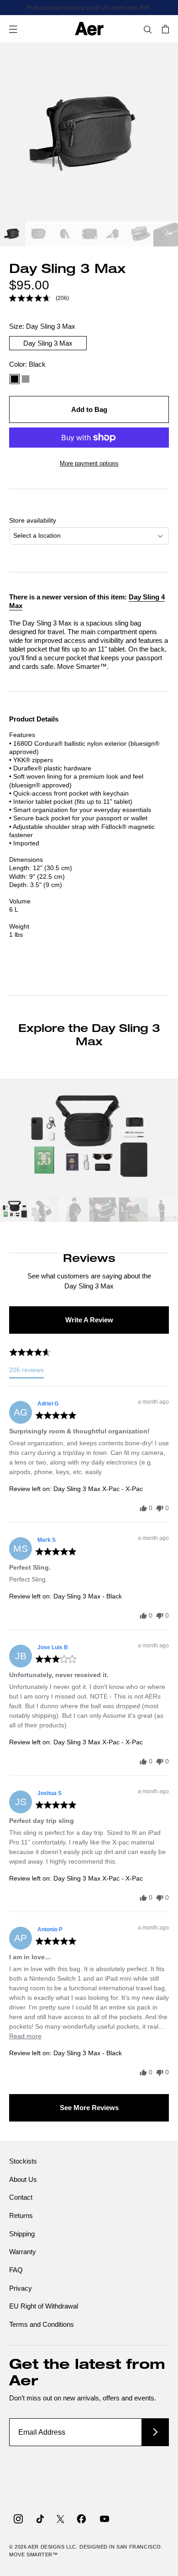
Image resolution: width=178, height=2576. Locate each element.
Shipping (22, 2234)
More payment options (89, 463)
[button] (39, 298)
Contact (21, 2197)
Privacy (21, 2288)
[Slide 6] (141, 235)
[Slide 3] (64, 235)
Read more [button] (25, 2036)
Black (15, 379)
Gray (26, 379)
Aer (34, 2547)
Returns (21, 2215)
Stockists (23, 2161)
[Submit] (155, 2432)
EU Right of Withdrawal (44, 2306)
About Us (23, 2179)
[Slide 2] (38, 235)
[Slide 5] (115, 235)
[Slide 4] (89, 235)
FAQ (16, 2270)
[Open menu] (13, 29)
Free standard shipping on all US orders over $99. (89, 8)
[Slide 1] (13, 235)
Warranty (23, 2252)
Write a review (89, 1320)
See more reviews (89, 2108)
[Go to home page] (89, 29)
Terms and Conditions (42, 2324)
